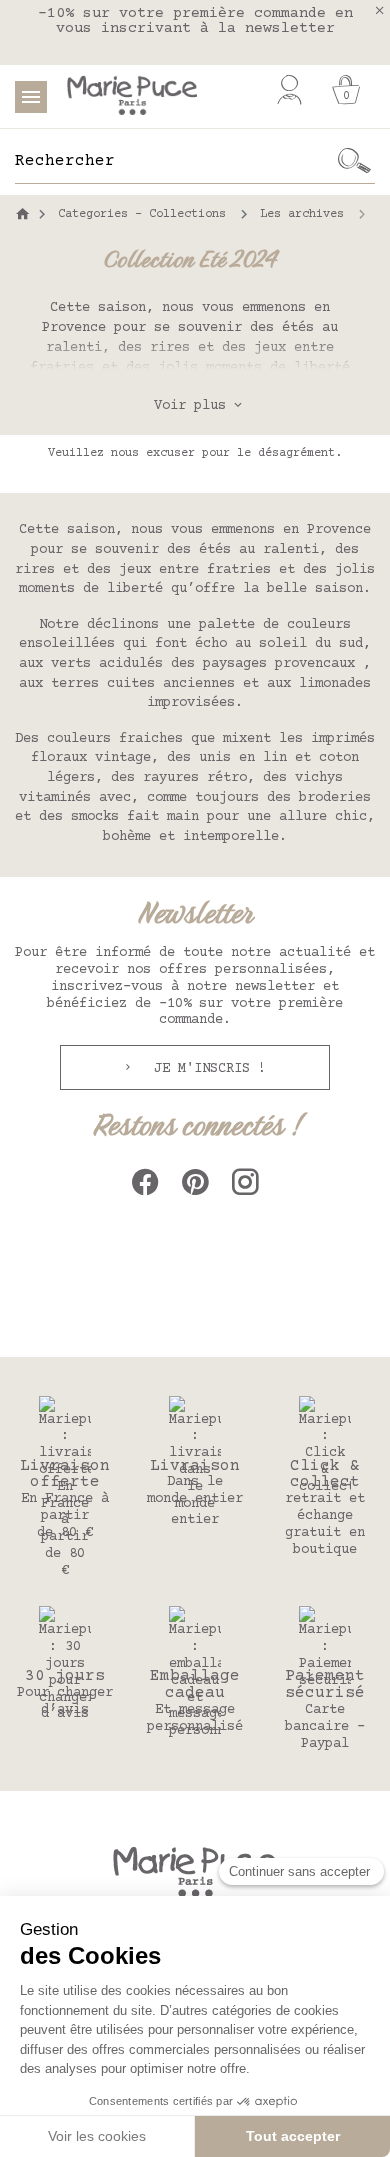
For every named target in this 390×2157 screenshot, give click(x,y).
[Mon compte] (289, 90)
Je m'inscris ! (206, 1069)
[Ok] (355, 161)
